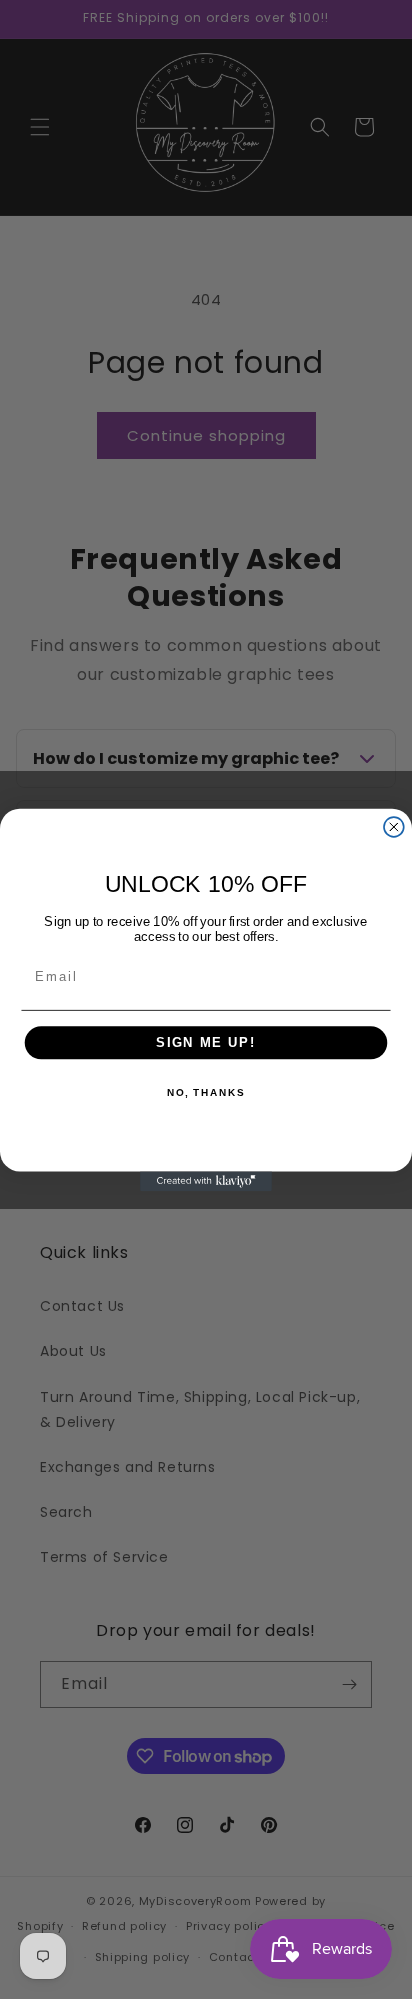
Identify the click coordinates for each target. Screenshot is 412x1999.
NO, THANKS (206, 1092)
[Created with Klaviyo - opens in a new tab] (206, 1181)
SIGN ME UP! (206, 1042)
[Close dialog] (394, 827)
